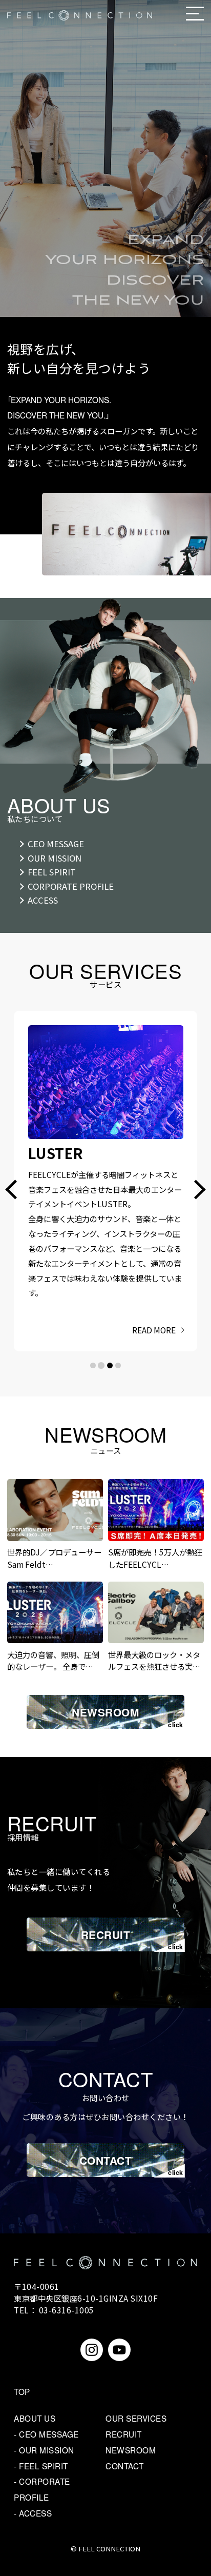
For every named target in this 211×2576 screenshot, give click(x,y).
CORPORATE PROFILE (71, 886)
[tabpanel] (105, 1152)
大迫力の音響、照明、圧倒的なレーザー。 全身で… (53, 1660)
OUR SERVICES (136, 2418)
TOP (22, 2391)
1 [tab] (93, 1365)
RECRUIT (106, 1935)
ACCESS (43, 900)
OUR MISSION (55, 858)
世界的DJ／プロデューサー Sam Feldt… (54, 1558)
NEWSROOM (105, 1712)
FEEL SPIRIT (52, 872)
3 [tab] (110, 1365)
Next (196, 1190)
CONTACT (106, 2160)
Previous (15, 1190)
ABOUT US (35, 2418)
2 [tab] (101, 1365)
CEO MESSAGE (56, 844)
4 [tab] (118, 1365)
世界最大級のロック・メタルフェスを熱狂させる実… (154, 1660)
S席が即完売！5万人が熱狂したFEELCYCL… (155, 1558)
